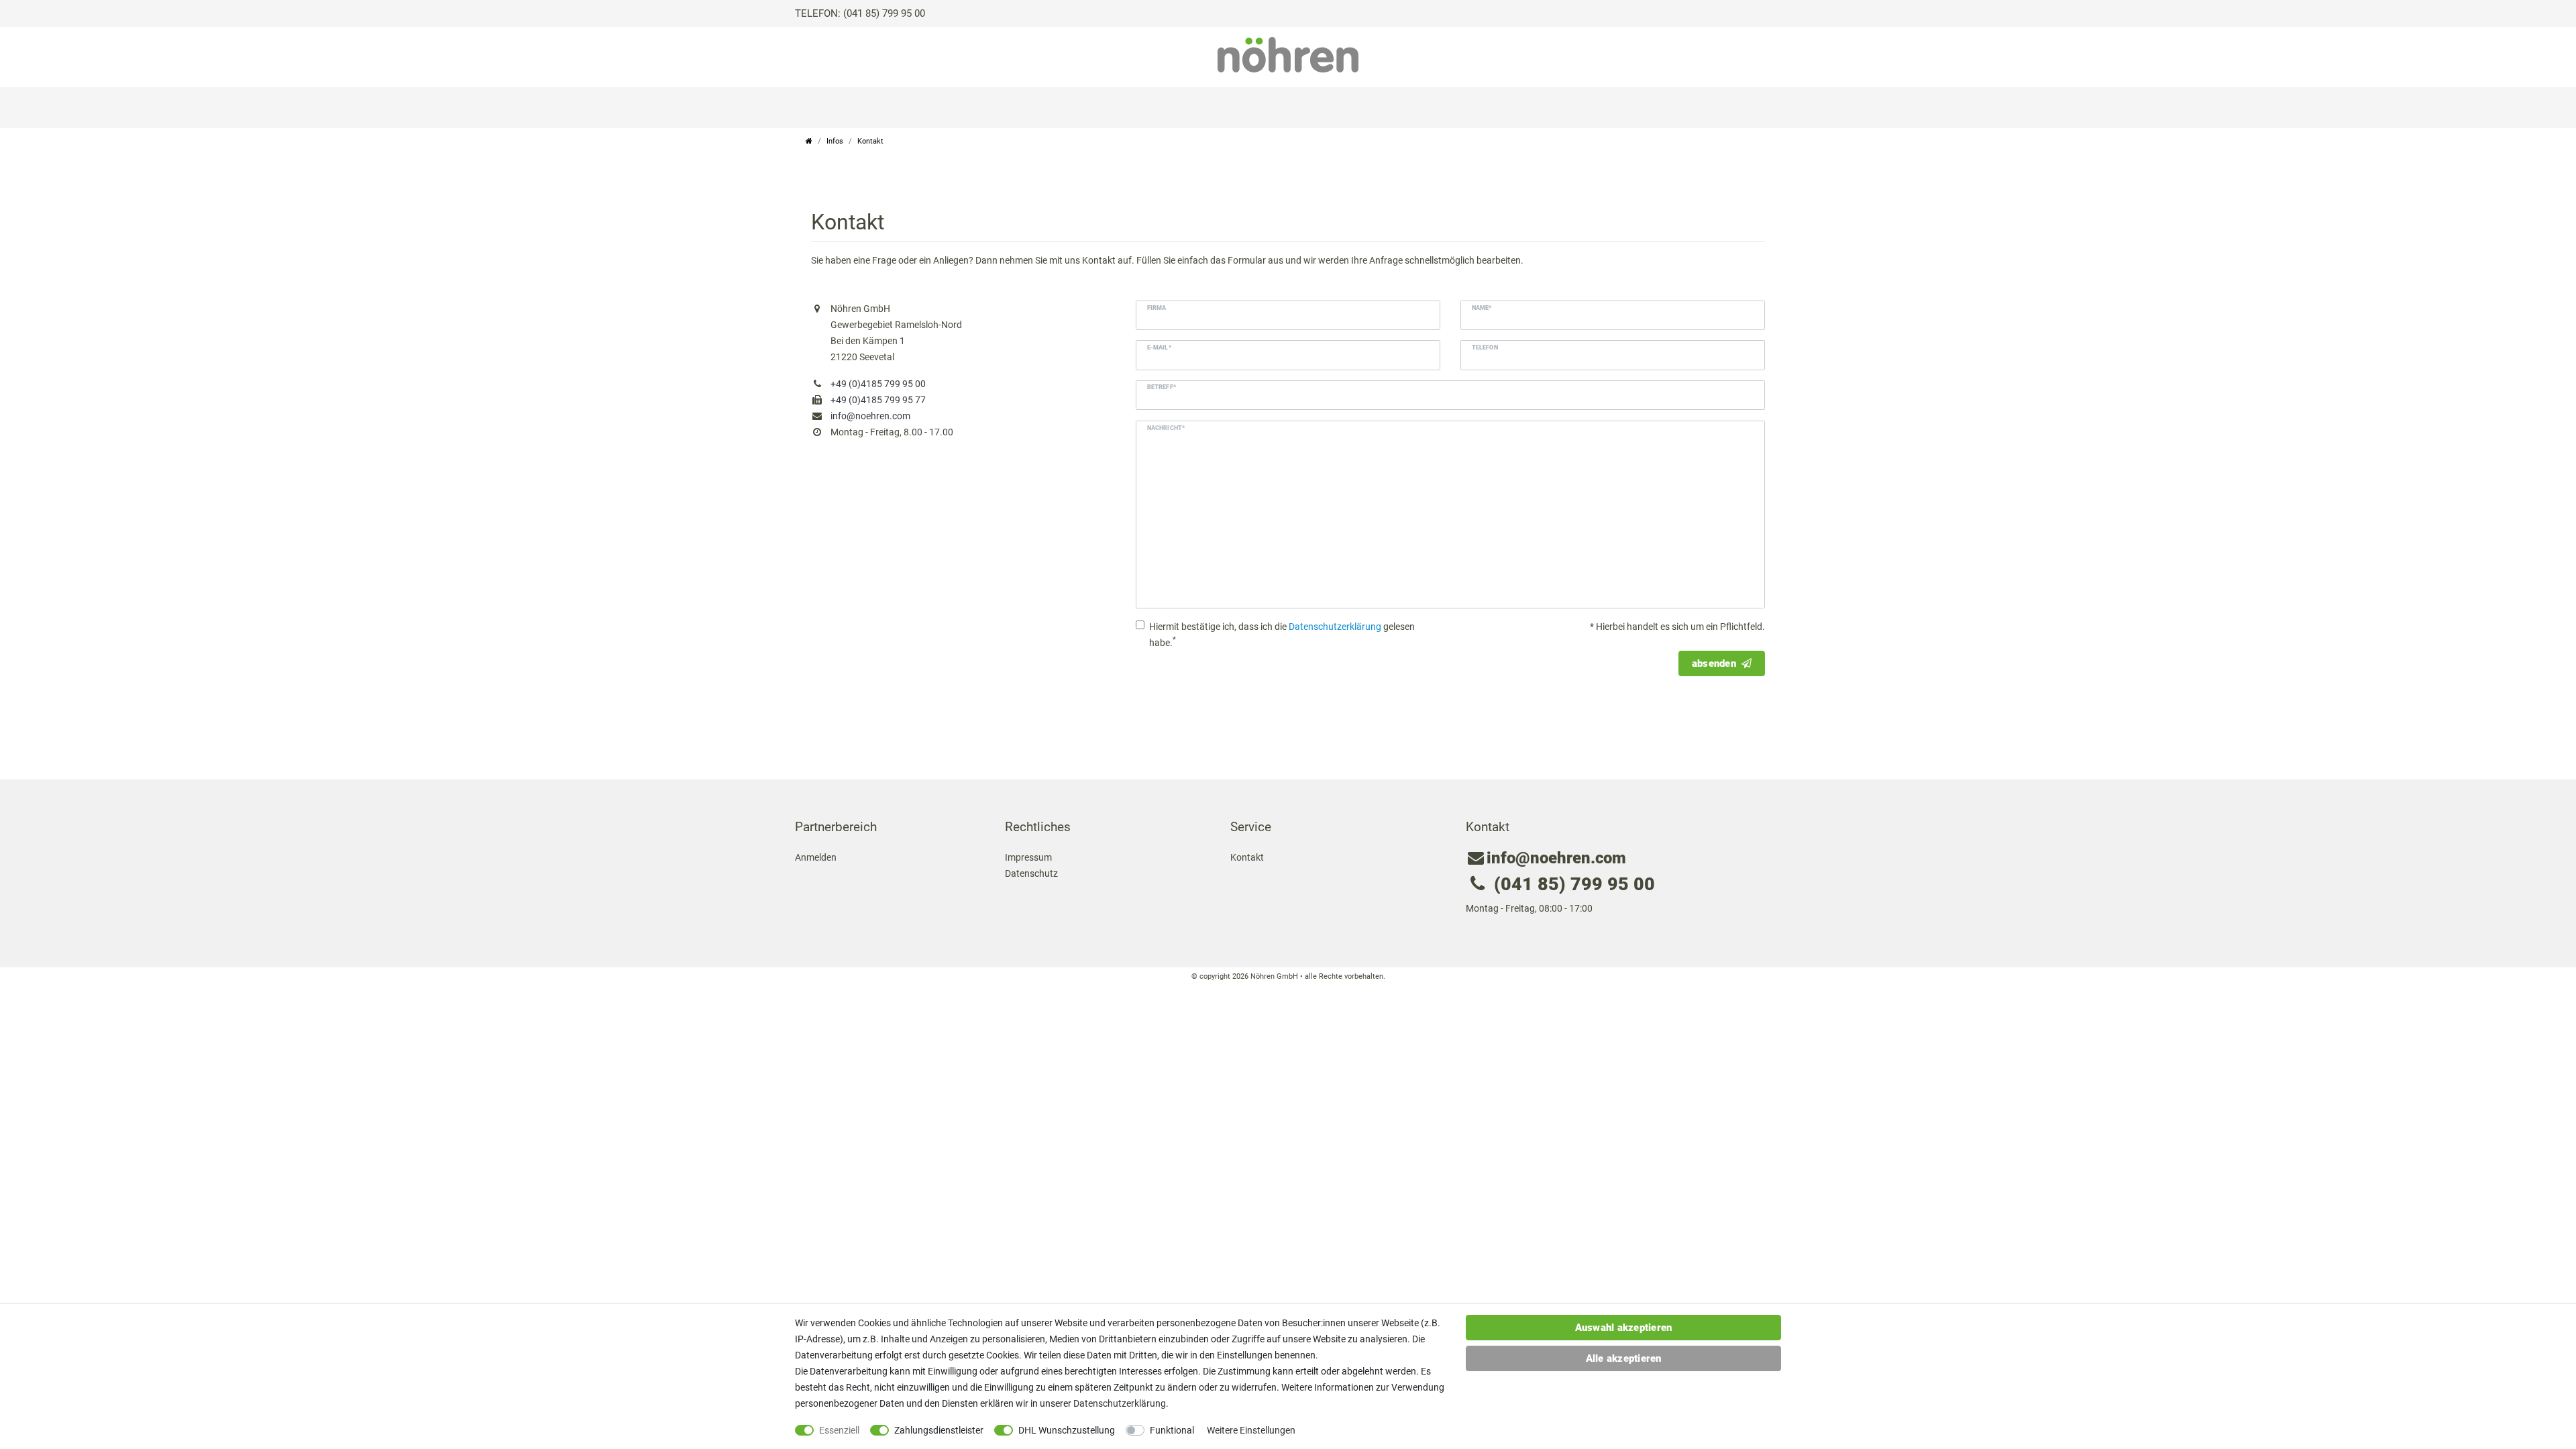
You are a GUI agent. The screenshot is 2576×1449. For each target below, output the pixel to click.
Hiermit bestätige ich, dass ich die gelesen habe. (1282, 635)
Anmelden (816, 857)
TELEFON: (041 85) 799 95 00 (860, 13)
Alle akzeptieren (1624, 1358)
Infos (835, 141)
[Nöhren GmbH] (1288, 54)
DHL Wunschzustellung (1067, 1430)
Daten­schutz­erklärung (1120, 1403)
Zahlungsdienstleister (939, 1430)
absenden (1714, 663)
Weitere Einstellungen (1251, 1430)
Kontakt (1247, 857)
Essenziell (839, 1430)
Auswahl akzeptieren (1624, 1328)
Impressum (1028, 857)
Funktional (1172, 1430)
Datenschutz (1031, 873)
